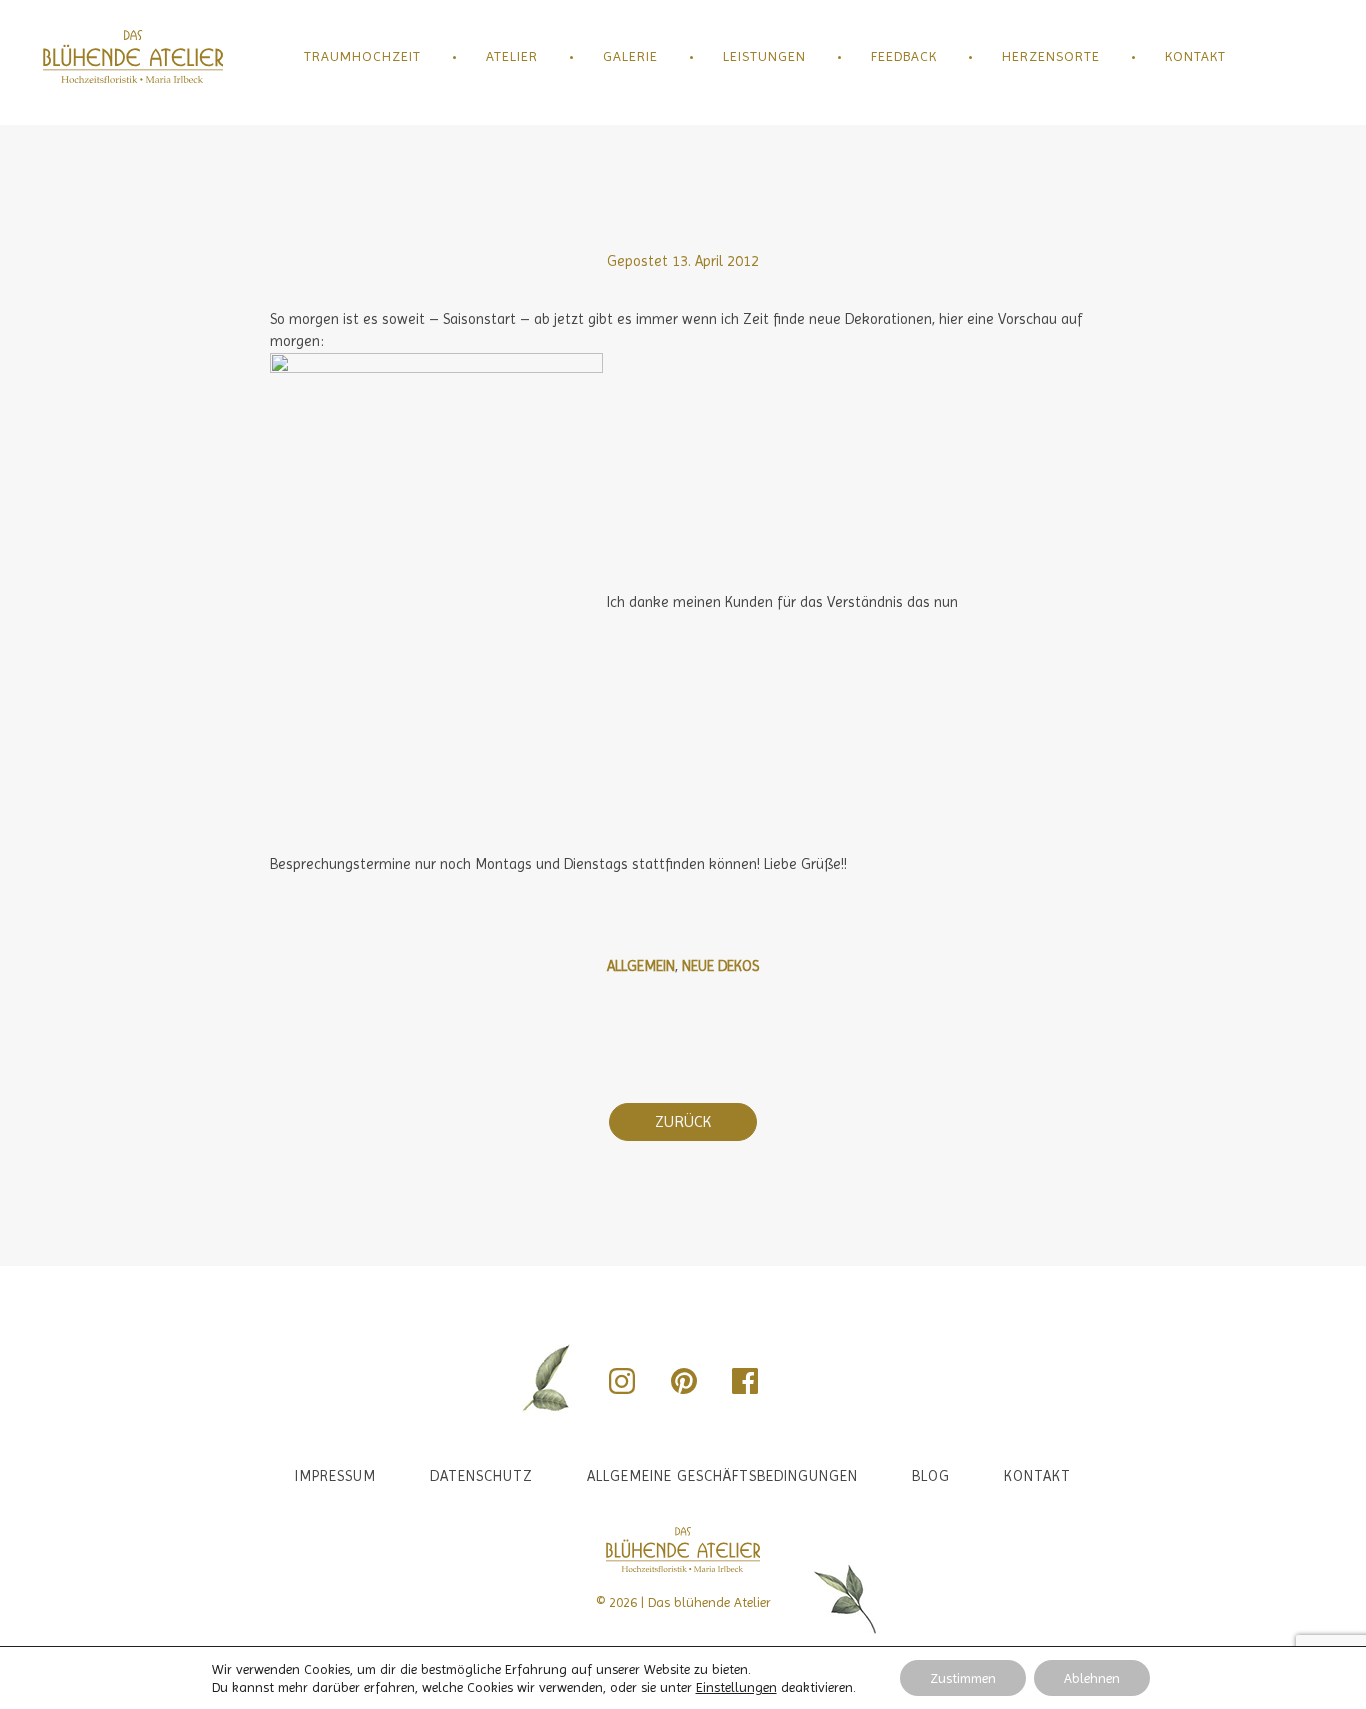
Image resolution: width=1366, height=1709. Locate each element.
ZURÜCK (683, 1121)
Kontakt (1195, 56)
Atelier (512, 56)
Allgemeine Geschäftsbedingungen (722, 1476)
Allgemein (641, 966)
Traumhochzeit (362, 56)
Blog (931, 1476)
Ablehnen (1092, 1678)
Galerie (630, 56)
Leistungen (764, 56)
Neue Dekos (720, 966)
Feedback (904, 56)
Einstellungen (736, 1687)
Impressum (335, 1476)
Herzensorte (1051, 56)
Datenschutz (481, 1476)
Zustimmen (963, 1678)
